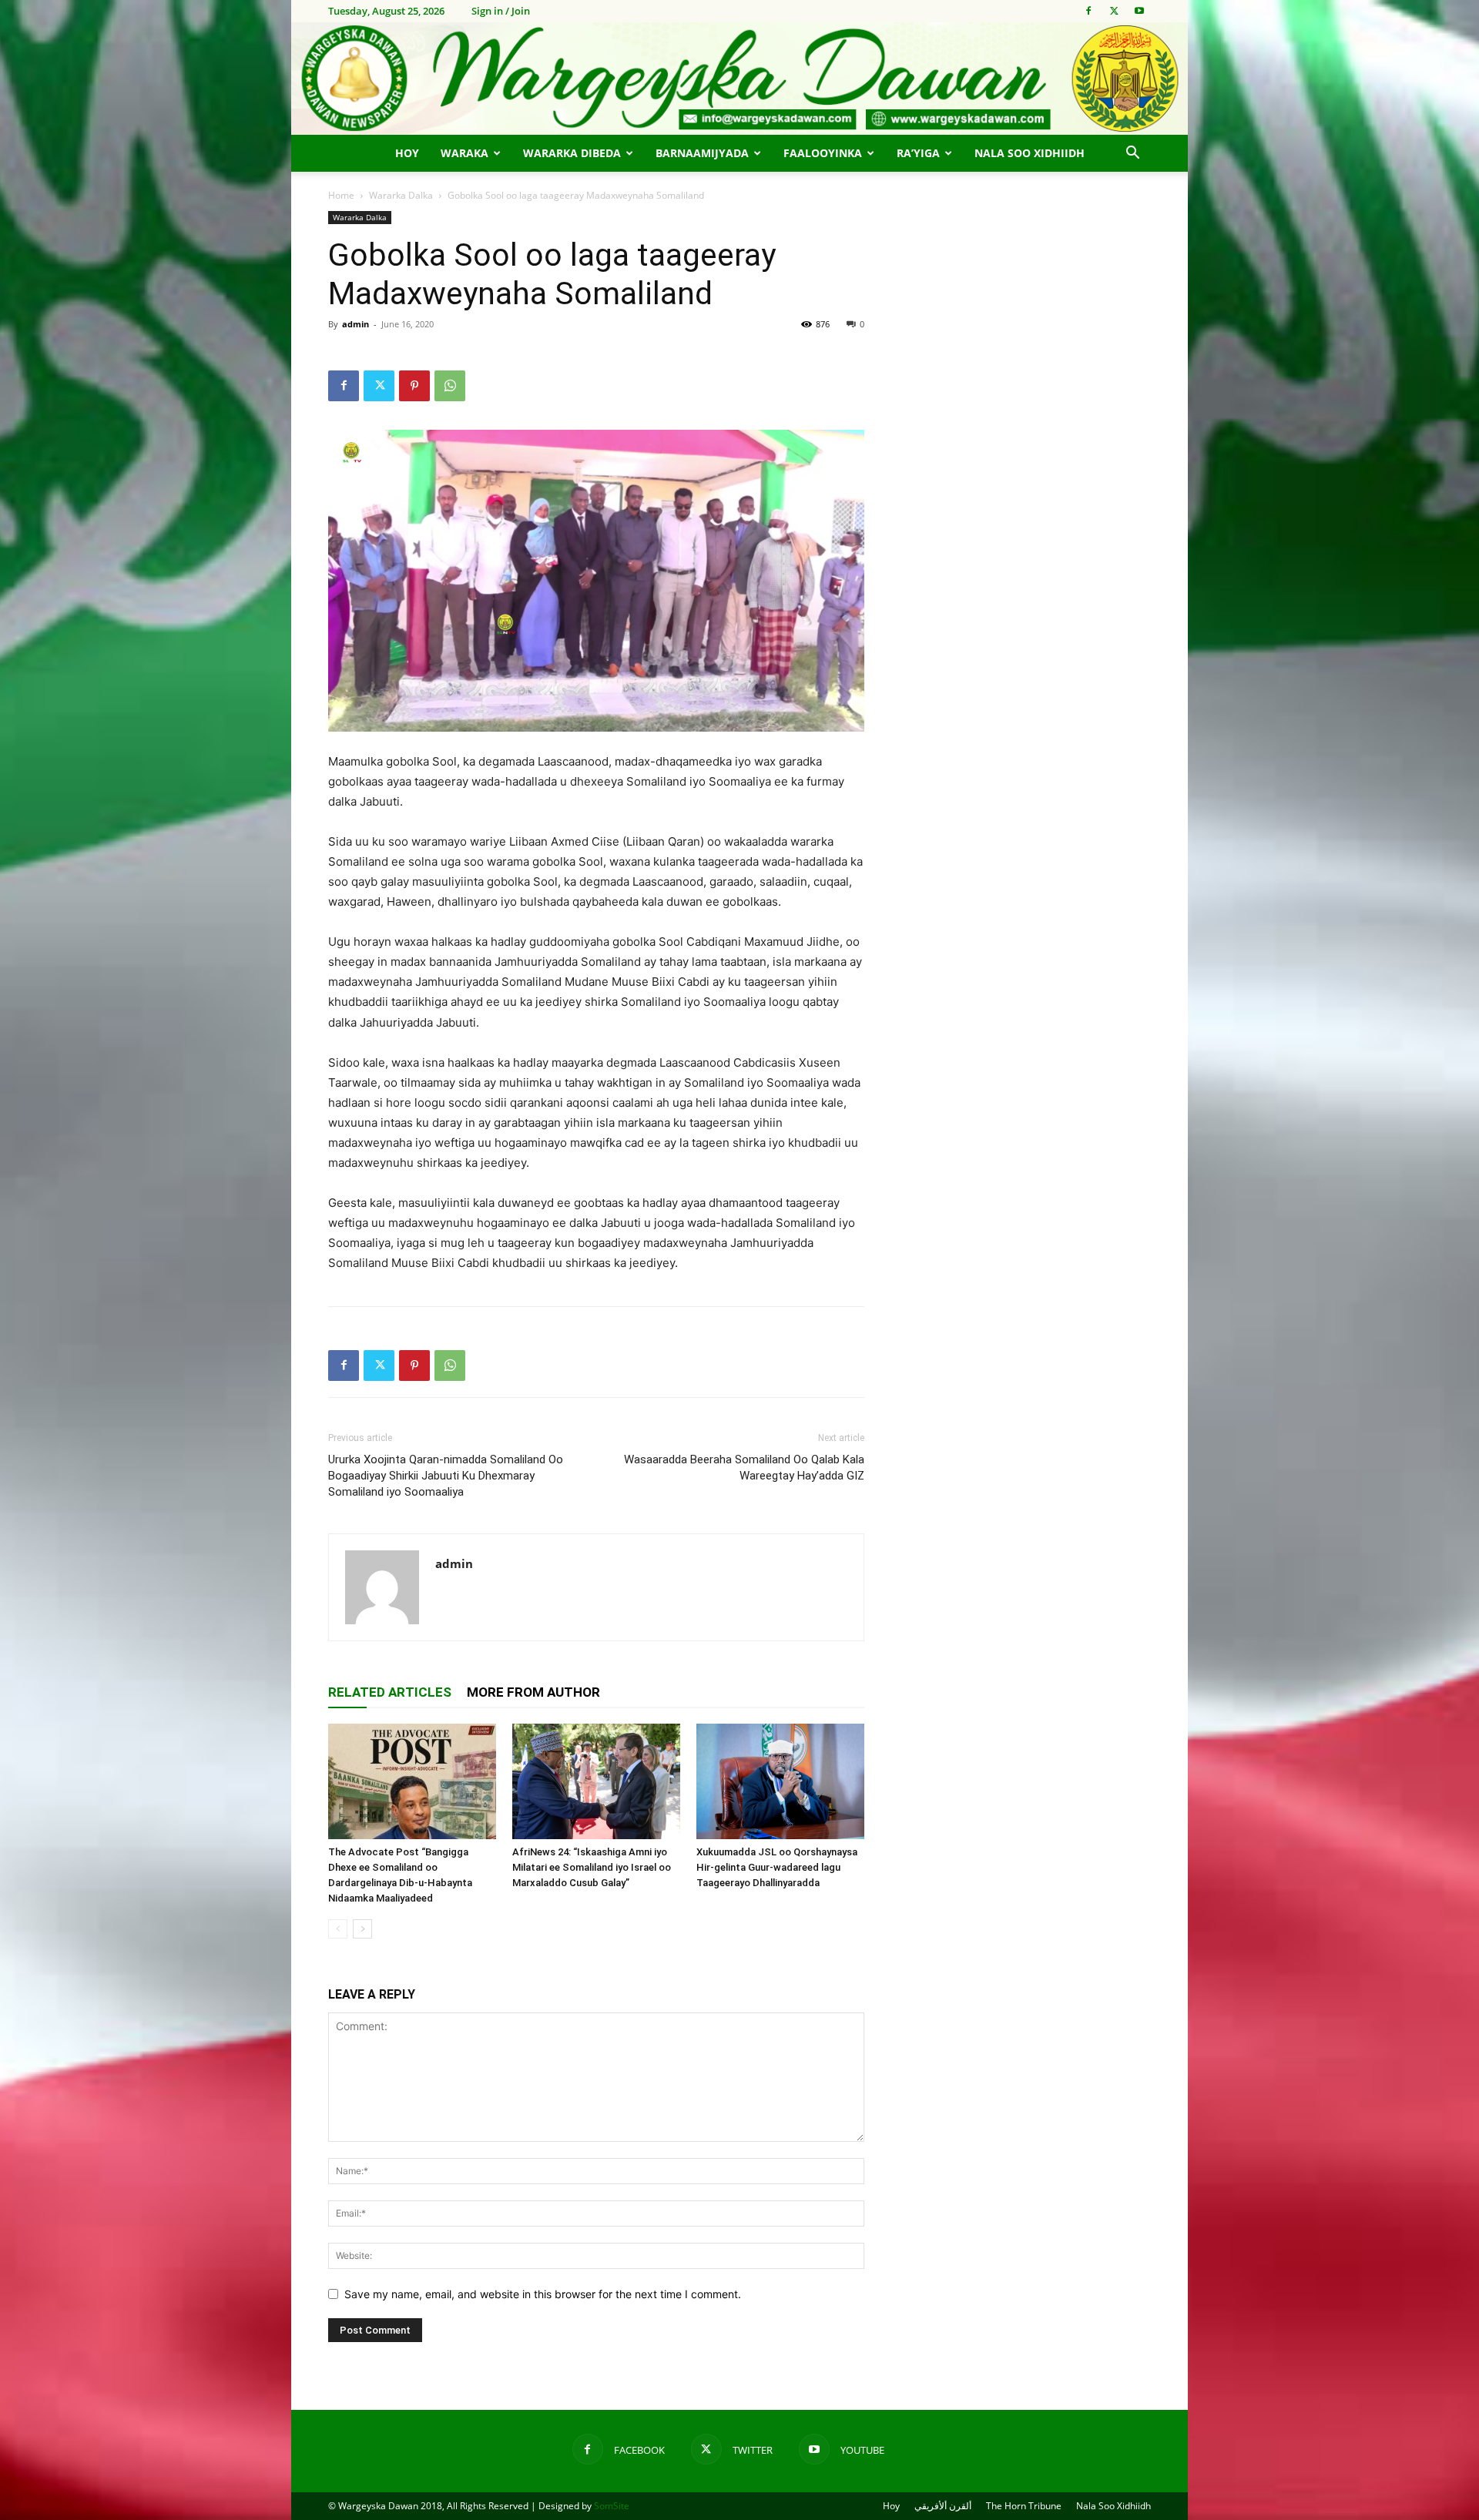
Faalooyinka (823, 153)
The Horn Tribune (1024, 2506)
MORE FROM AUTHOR (533, 1692)
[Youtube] (1139, 11)
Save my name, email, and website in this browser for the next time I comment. (543, 2294)
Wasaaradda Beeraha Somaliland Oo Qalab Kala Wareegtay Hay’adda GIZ (744, 1468)
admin (355, 324)
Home (341, 195)
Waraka (464, 153)
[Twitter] (1114, 11)
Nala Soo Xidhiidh (1030, 153)
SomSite (612, 2506)
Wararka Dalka (401, 195)
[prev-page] (338, 1929)
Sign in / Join (501, 11)
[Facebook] (1088, 11)
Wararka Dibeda (572, 153)
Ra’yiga (918, 153)
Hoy (407, 153)
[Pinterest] (414, 386)
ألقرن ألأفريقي (943, 2506)
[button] (1132, 154)
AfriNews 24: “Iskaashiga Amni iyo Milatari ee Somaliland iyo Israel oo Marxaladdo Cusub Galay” (592, 1867)
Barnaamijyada (702, 153)
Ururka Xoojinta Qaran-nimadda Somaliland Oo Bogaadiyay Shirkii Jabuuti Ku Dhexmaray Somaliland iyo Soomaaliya (446, 1476)
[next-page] (362, 1929)
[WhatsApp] (450, 386)
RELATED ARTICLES (390, 1692)
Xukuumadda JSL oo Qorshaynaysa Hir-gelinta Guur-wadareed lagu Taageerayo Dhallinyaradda (777, 1867)
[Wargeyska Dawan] (739, 79)
